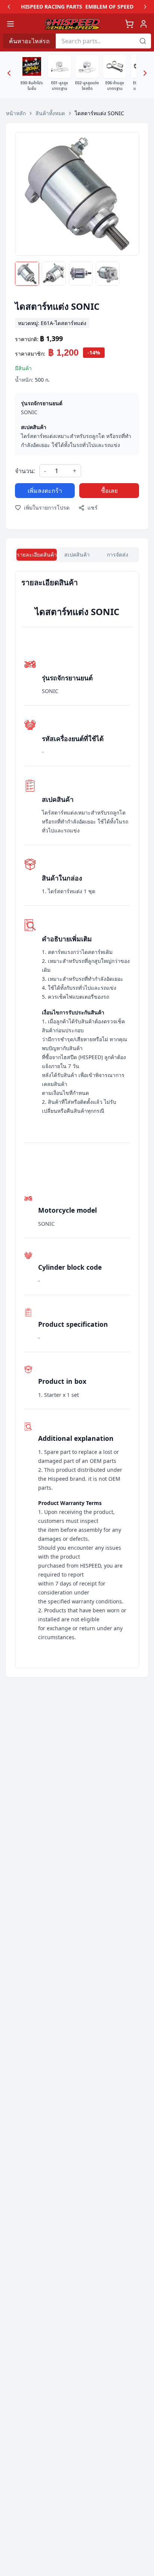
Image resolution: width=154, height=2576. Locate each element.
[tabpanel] (77, 1120)
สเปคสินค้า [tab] (77, 555)
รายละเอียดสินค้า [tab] (37, 555)
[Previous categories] (9, 73)
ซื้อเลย (109, 491)
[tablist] (77, 555)
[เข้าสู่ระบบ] (144, 24)
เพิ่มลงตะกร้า (45, 491)
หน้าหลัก (16, 113)
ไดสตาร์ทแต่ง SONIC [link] (99, 113)
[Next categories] (145, 73)
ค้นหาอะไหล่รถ (29, 41)
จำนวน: (25, 471)
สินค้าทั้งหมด (50, 113)
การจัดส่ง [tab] (118, 555)
